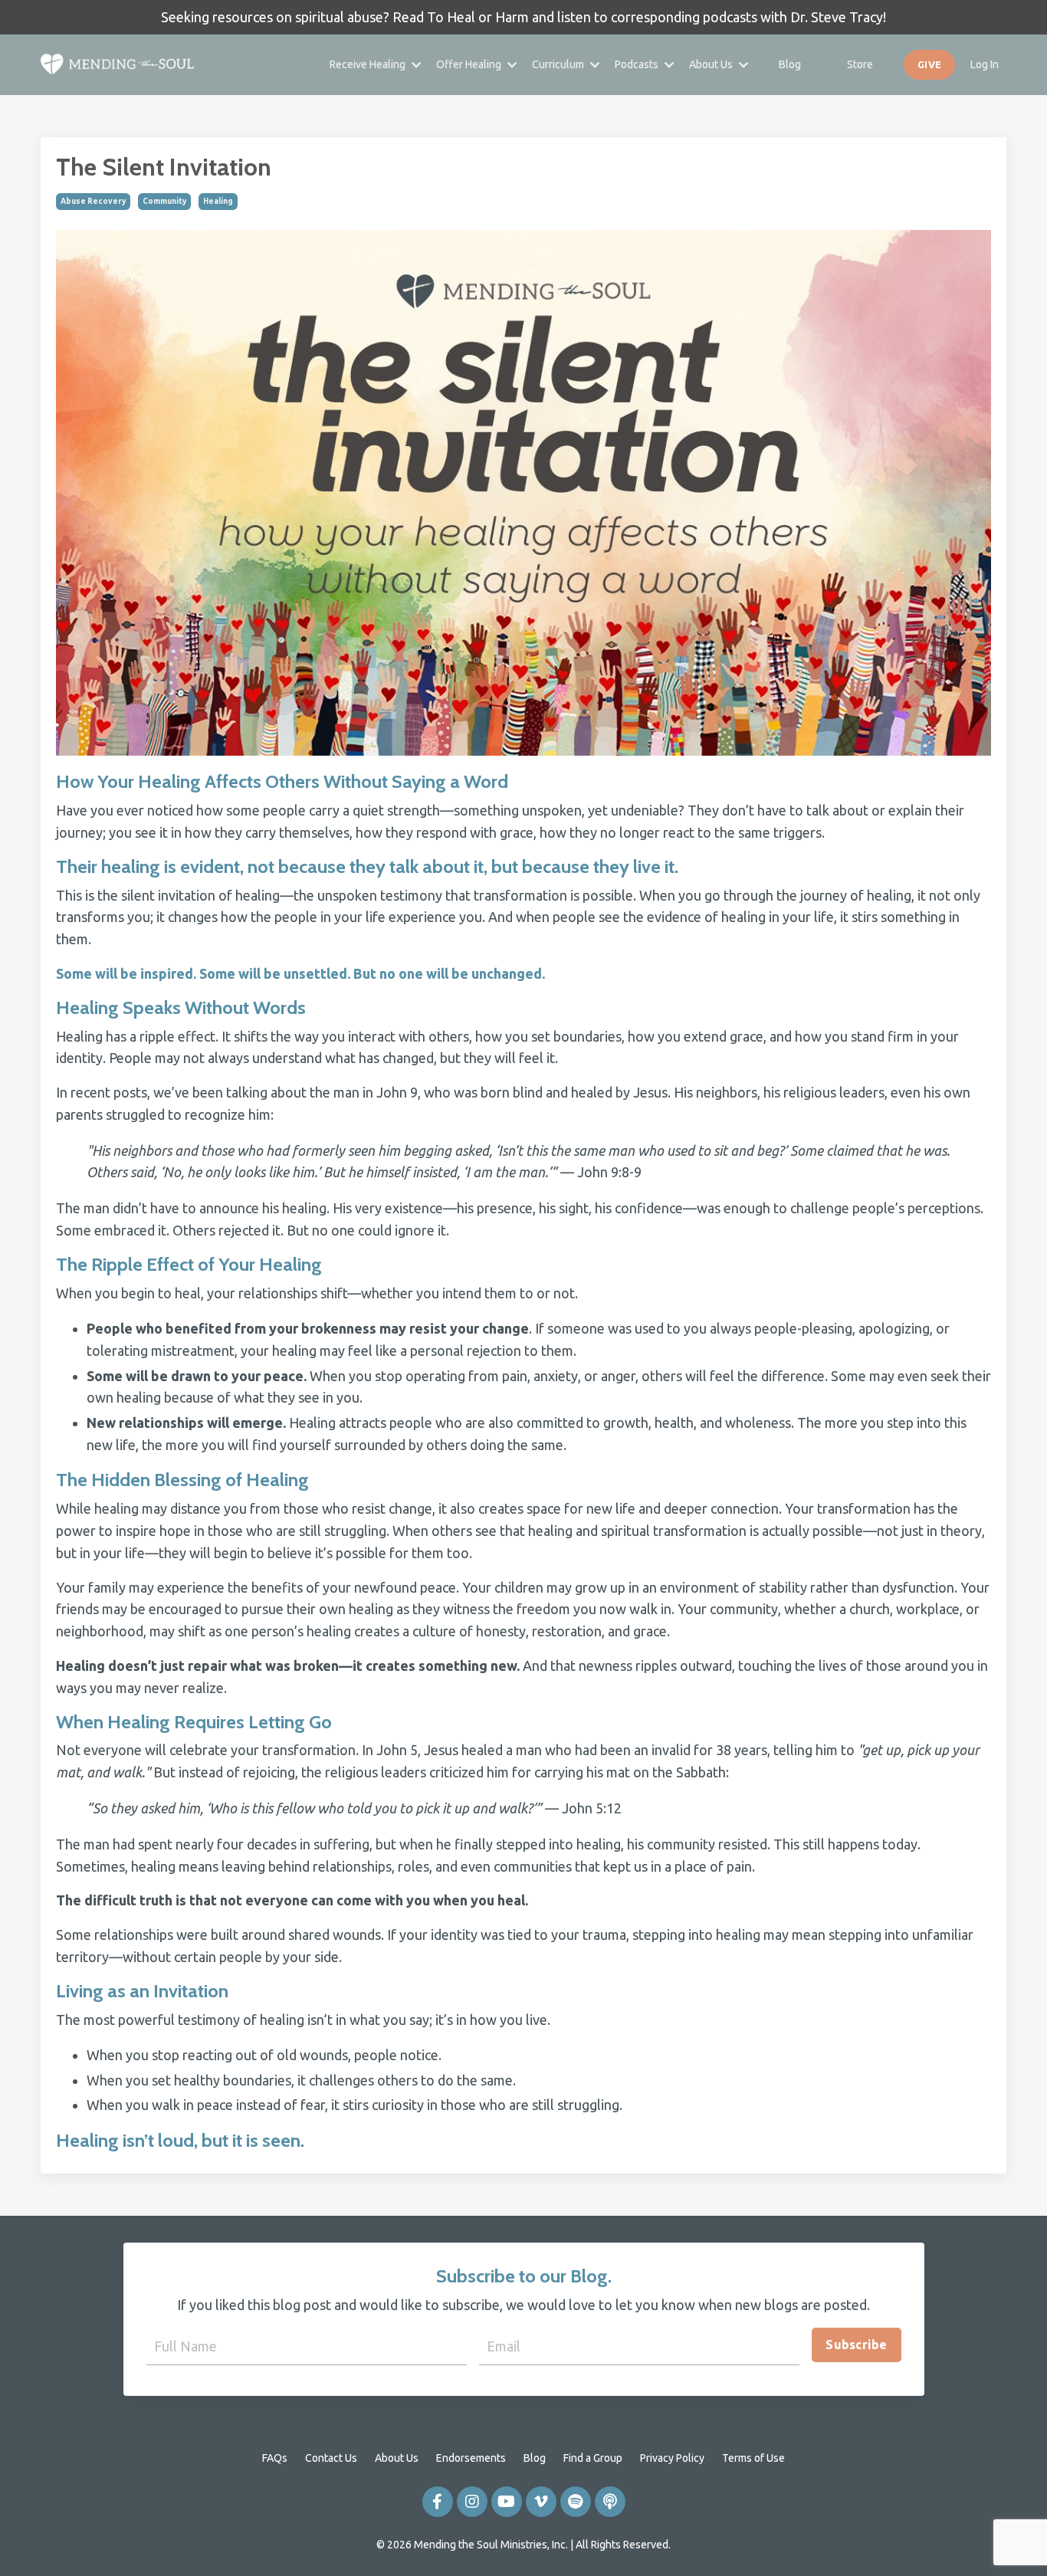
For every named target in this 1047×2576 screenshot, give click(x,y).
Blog (790, 64)
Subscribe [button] (856, 2345)
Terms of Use (753, 2458)
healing (218, 201)
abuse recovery (93, 201)
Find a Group (593, 2458)
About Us (397, 2458)
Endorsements (471, 2458)
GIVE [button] (929, 64)
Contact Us (331, 2458)
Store (860, 64)
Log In (985, 64)
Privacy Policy (672, 2458)
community (164, 201)
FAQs (275, 2458)
